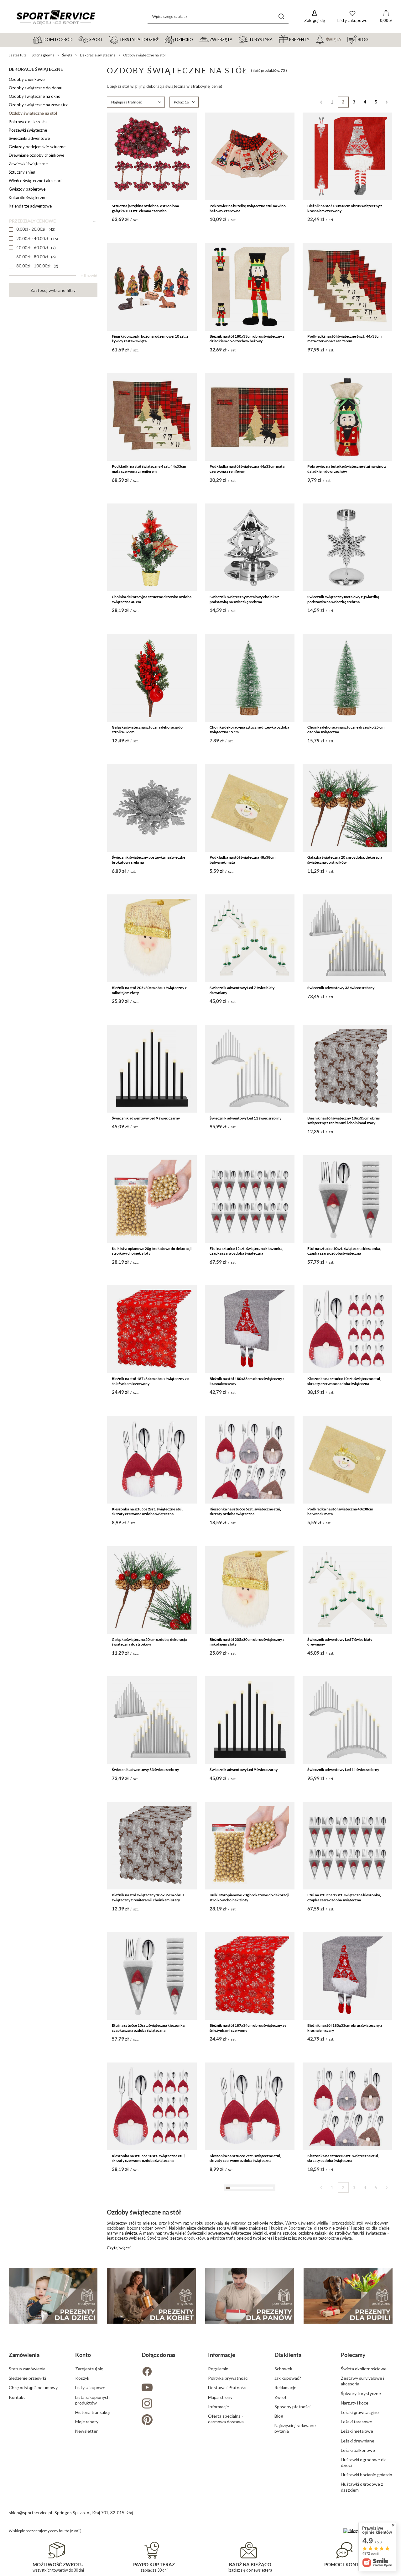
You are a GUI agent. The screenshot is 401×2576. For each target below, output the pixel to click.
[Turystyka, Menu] (275, 39)
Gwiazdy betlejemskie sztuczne (37, 147)
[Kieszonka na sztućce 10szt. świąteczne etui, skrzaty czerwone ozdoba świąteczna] (347, 1329)
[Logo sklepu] (56, 17)
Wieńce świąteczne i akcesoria (36, 181)
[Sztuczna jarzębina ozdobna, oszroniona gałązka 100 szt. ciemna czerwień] (152, 156)
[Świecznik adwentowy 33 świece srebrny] (347, 938)
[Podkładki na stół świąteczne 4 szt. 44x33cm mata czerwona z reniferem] (152, 417)
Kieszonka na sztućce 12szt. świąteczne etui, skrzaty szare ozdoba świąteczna (149, 2288)
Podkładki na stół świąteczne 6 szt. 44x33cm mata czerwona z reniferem (344, 339)
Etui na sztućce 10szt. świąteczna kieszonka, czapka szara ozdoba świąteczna (344, 1251)
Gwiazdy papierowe (27, 189)
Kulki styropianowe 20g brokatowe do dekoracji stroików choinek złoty (152, 1251)
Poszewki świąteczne (28, 130)
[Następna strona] (387, 102)
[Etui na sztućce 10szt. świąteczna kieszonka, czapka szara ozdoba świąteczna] (347, 1199)
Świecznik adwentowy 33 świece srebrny (341, 988)
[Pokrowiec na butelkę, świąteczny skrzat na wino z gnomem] (250, 2367)
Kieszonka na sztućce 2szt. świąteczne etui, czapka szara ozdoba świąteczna (148, 2419)
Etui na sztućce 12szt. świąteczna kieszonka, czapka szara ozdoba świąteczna (246, 1251)
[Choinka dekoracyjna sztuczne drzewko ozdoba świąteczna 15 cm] (250, 678)
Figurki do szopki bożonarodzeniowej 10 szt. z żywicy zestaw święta (150, 339)
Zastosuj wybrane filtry (53, 290)
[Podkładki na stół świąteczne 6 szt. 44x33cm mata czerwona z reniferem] (347, 287)
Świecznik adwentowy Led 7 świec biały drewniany (242, 990)
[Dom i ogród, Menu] (76, 39)
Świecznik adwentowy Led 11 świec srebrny (245, 1118)
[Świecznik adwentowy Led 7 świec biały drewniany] (250, 938)
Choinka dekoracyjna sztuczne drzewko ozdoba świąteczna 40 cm (152, 599)
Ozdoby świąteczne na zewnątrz (38, 105)
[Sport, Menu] (106, 39)
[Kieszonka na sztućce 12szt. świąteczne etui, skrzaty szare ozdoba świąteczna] (152, 2236)
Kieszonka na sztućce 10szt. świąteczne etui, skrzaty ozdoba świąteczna (149, 2549)
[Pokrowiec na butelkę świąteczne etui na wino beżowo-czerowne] (250, 156)
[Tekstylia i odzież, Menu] (161, 39)
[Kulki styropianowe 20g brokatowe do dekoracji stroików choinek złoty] (152, 1199)
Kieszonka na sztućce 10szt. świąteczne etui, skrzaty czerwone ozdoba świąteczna (344, 1381)
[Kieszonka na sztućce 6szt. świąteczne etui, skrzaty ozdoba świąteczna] (250, 1460)
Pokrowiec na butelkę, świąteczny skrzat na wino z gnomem (246, 2419)
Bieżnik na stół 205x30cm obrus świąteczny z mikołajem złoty (149, 990)
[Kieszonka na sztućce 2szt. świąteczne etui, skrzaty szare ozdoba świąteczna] (347, 2236)
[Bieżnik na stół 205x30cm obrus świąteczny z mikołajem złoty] (152, 938)
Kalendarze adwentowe (30, 206)
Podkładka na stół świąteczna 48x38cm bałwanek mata (242, 860)
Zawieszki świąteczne (28, 164)
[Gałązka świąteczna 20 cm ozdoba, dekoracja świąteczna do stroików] (347, 808)
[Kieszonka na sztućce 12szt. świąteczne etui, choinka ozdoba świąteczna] (347, 2497)
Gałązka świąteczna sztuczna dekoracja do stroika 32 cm (147, 730)
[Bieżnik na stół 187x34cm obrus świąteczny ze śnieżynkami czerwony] (152, 1329)
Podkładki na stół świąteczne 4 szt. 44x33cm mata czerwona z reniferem (149, 469)
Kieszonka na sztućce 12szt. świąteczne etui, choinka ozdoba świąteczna (344, 2549)
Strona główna (43, 55)
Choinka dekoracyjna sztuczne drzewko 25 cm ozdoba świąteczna (346, 730)
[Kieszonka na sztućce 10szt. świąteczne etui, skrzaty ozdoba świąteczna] (152, 2497)
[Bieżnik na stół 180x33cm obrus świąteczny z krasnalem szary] (250, 1329)
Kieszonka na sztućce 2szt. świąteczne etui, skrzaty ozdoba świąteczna (245, 2549)
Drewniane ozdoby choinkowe (36, 155)
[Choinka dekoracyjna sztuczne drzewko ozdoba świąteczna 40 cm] (152, 547)
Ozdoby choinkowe (27, 79)
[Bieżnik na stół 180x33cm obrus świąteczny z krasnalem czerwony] (347, 156)
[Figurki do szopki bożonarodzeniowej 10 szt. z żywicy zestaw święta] (152, 287)
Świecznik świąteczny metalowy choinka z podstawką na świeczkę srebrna (244, 599)
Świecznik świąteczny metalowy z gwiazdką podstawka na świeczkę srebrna (343, 599)
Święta (67, 55)
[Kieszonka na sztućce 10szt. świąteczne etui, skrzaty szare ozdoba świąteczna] (250, 2236)
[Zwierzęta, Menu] (235, 39)
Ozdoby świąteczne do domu (36, 88)
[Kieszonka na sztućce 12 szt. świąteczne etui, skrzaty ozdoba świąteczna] (347, 2367)
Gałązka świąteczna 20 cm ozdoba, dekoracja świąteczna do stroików (345, 860)
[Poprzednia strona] (321, 102)
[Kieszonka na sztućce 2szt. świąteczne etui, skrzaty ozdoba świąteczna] (250, 2497)
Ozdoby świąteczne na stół (33, 113)
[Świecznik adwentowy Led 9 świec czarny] (152, 1069)
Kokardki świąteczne (28, 198)
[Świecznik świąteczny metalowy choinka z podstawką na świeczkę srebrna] (250, 547)
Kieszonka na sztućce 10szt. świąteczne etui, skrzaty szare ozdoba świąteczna (246, 2288)
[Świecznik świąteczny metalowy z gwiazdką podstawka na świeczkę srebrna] (347, 547)
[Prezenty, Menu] (312, 39)
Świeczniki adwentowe (29, 138)
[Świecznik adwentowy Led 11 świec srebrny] (250, 1069)
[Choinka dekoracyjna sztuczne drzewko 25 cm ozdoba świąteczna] (347, 678)
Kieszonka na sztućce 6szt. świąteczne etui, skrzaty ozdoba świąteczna (245, 1512)
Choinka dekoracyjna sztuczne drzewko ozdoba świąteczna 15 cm (249, 730)
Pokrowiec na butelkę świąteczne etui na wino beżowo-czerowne (248, 208)
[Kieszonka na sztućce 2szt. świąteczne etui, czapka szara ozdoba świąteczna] (152, 2367)
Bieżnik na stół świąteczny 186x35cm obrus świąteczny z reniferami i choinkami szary (344, 1121)
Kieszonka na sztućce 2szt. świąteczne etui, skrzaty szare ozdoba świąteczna (343, 2288)
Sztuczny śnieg (22, 172)
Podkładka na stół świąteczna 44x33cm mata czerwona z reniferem (247, 469)
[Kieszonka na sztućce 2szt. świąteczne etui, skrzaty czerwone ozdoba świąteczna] (152, 1460)
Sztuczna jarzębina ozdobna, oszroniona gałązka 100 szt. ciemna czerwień (145, 208)
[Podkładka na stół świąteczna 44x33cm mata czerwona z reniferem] (250, 417)
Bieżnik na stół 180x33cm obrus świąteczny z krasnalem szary (247, 1381)
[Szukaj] (281, 16)
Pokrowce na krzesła (28, 122)
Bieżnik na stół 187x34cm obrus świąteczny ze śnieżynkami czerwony (150, 1381)
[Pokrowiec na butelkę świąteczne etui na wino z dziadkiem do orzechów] (347, 417)
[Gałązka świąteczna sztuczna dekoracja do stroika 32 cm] (152, 678)
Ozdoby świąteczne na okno (35, 96)
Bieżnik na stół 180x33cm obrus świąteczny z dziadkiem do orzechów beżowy (247, 339)
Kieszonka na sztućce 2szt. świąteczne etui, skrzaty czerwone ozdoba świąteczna (148, 1512)
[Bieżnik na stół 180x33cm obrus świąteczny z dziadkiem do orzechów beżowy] (250, 287)
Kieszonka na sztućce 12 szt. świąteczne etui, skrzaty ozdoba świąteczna (344, 2419)
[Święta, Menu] (344, 39)
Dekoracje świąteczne (98, 55)
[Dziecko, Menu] (196, 39)
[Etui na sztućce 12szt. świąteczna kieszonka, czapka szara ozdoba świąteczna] (250, 1199)
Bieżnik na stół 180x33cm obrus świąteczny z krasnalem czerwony (345, 208)
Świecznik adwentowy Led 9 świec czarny (146, 1118)
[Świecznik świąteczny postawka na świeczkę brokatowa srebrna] (152, 808)
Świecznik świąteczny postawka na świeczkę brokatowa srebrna (148, 860)
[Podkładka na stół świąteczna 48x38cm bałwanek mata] (250, 808)
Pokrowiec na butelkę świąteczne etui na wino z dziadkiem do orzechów (347, 469)
